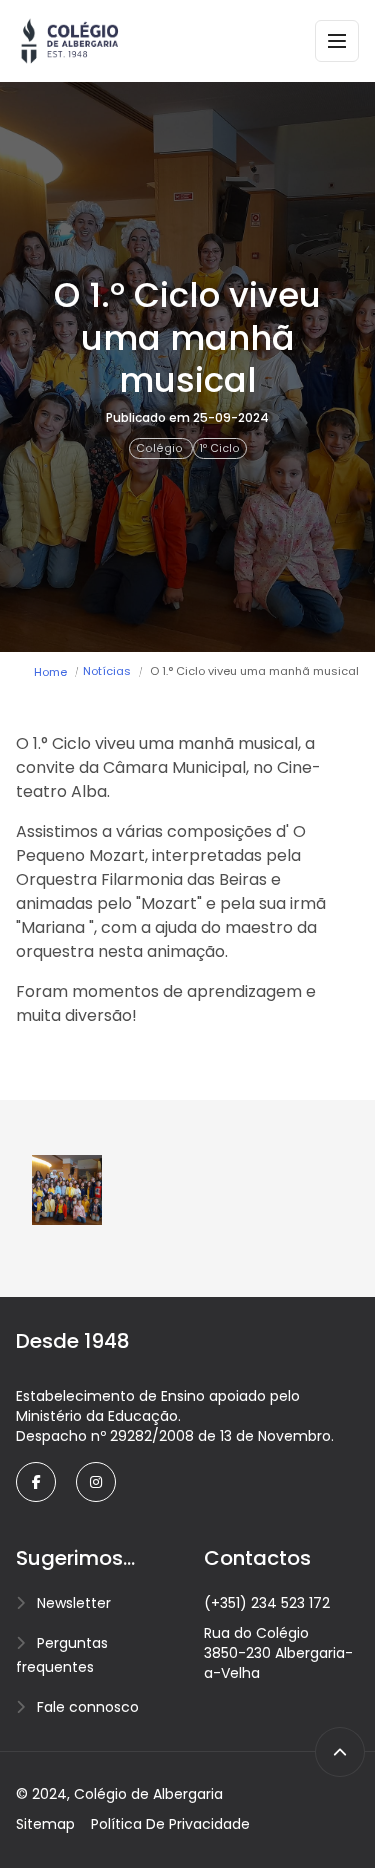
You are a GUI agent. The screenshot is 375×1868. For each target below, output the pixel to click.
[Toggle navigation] (337, 41)
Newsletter (74, 1603)
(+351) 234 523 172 (267, 1603)
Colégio (161, 448)
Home (50, 672)
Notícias (107, 671)
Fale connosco (88, 1707)
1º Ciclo (220, 448)
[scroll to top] (340, 1752)
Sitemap (45, 1824)
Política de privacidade (170, 1824)
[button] (67, 1190)
